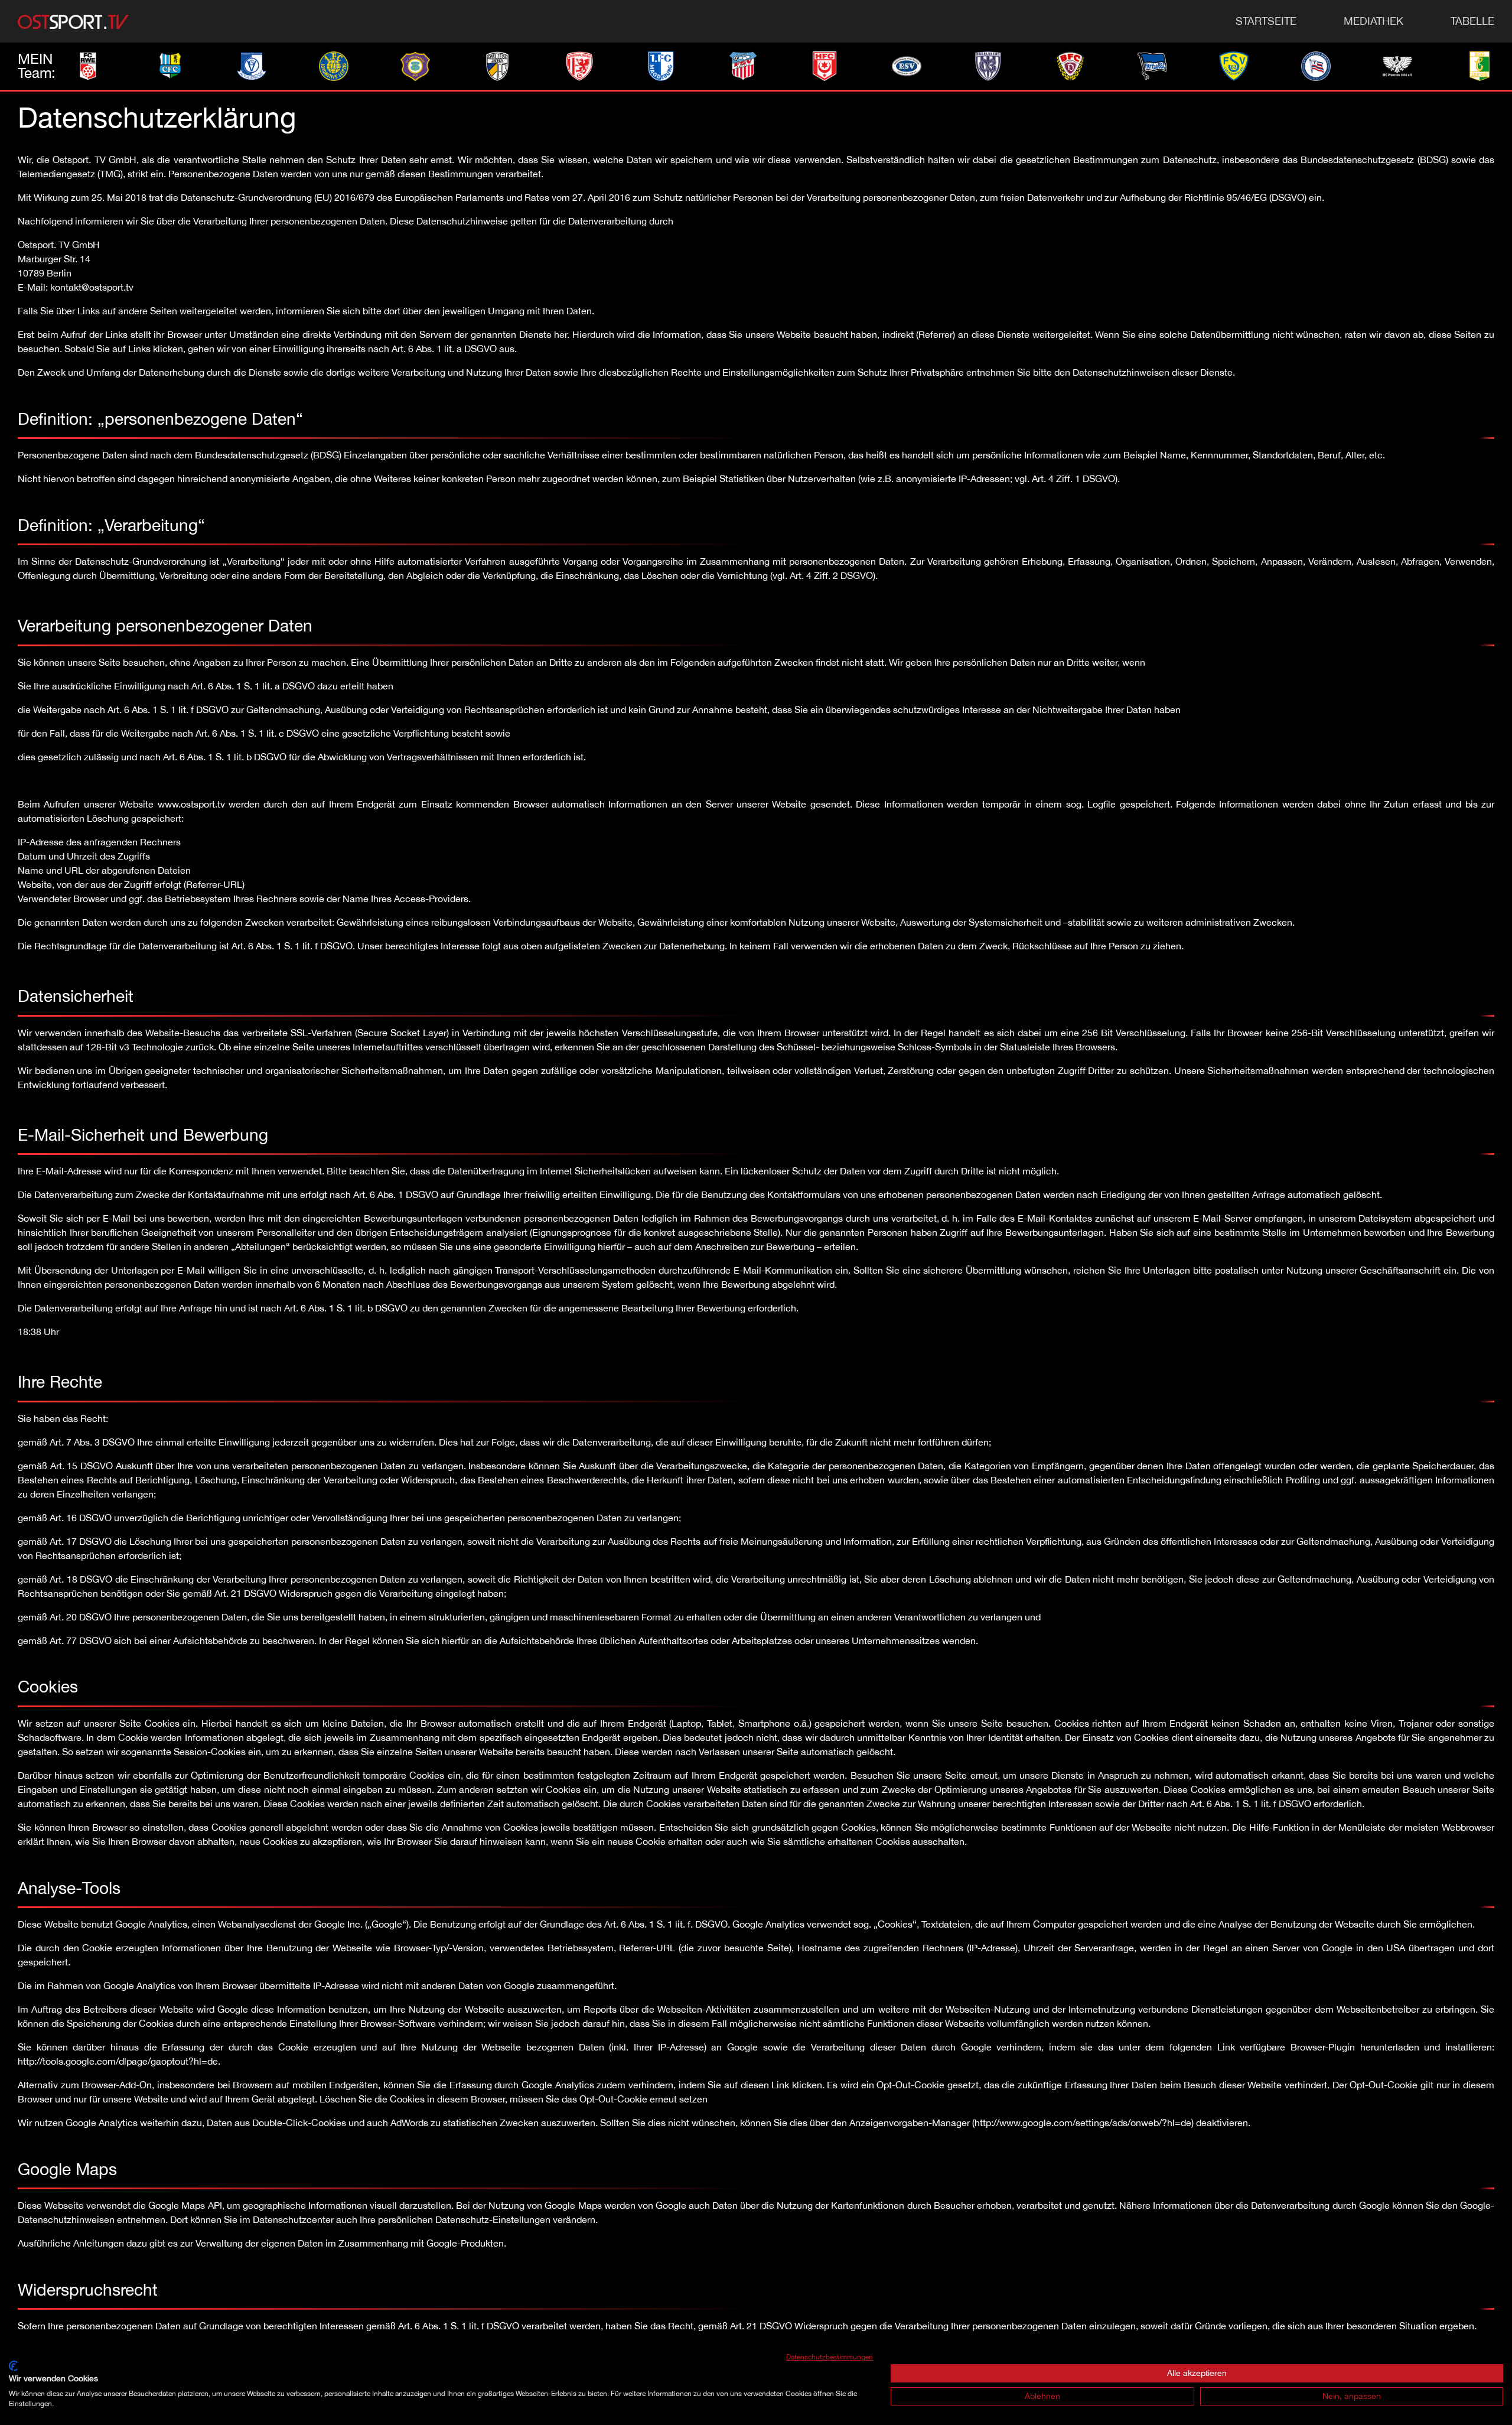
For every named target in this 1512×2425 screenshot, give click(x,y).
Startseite (1266, 21)
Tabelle (1472, 21)
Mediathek (1373, 21)
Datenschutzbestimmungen (830, 2357)
